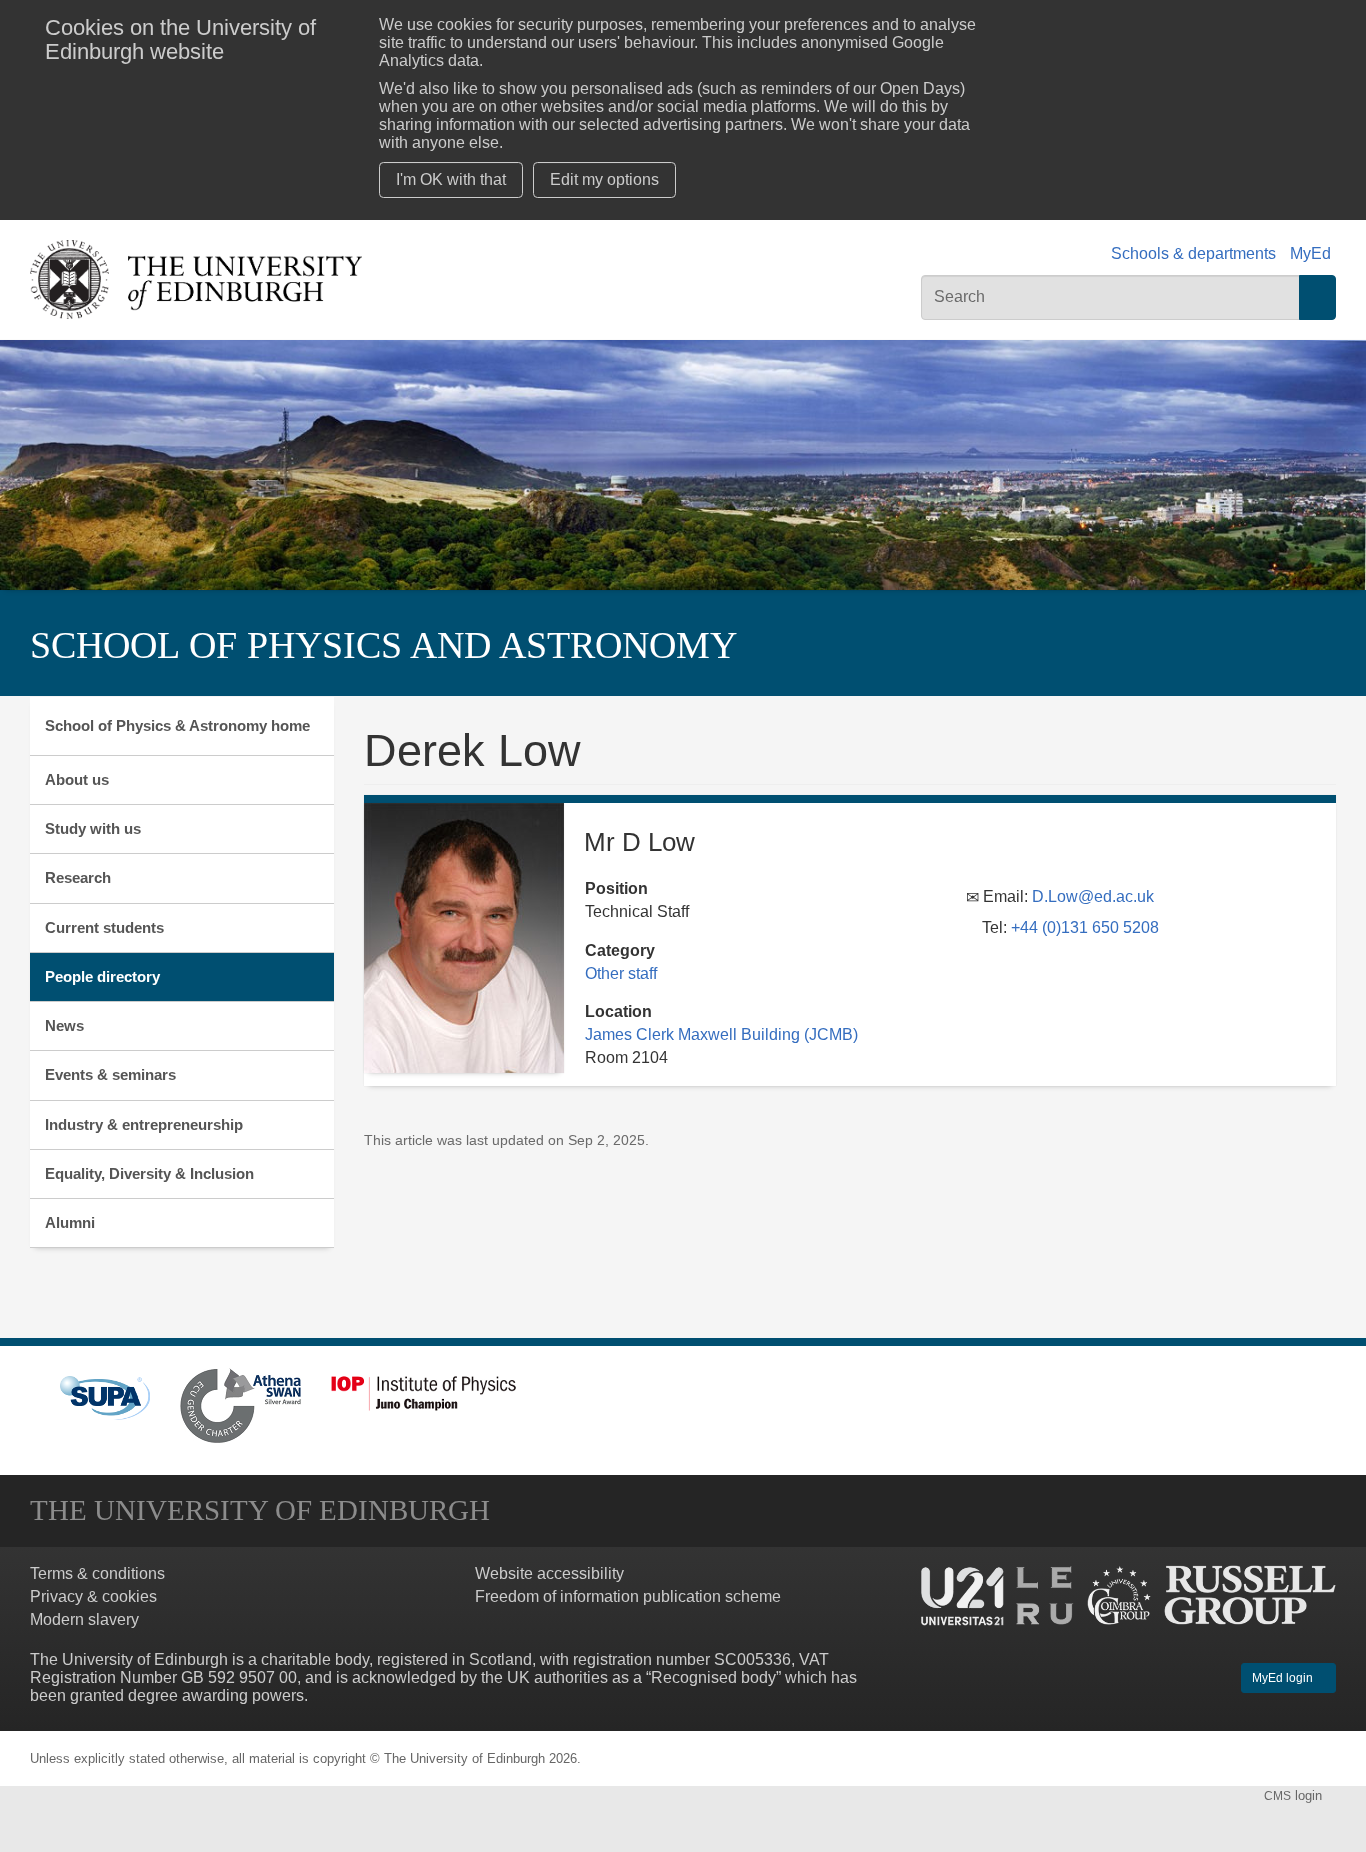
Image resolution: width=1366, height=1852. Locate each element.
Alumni (70, 1222)
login (1295, 1795)
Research (78, 877)
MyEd (1310, 253)
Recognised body (713, 1677)
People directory (102, 976)
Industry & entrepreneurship (144, 1124)
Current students (104, 927)
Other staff (621, 973)
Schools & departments (1193, 253)
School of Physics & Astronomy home (177, 725)
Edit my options (604, 179)
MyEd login (1284, 1678)
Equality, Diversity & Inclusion (149, 1173)
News (64, 1025)
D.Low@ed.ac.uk (1093, 896)
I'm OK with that (451, 179)
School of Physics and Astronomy (383, 645)
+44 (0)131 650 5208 (1085, 927)
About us (77, 779)
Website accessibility (549, 1573)
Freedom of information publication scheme (628, 1596)
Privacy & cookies (93, 1596)
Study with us (93, 828)
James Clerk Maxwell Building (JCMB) (721, 1034)
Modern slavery (84, 1619)
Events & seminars (110, 1074)
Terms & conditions (97, 1573)
